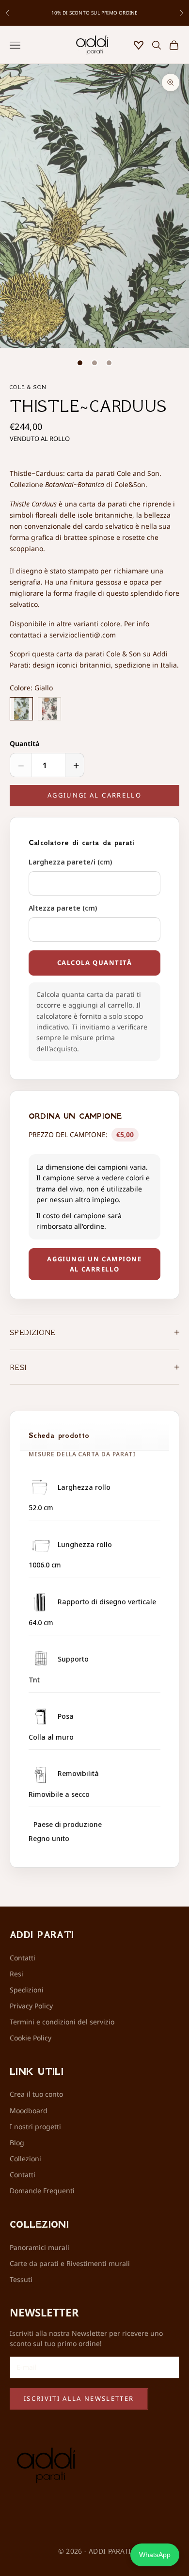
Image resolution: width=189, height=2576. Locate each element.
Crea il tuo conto (36, 2094)
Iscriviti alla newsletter (79, 2398)
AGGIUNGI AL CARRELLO (94, 795)
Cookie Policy (31, 2038)
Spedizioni (27, 1990)
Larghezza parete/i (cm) (70, 862)
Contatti (23, 1958)
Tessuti (21, 2279)
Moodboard (29, 2111)
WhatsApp (155, 2555)
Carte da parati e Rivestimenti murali (70, 2263)
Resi (16, 1974)
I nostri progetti (35, 2127)
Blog (17, 2143)
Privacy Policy (31, 2006)
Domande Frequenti (42, 2191)
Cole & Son (28, 387)
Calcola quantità (95, 962)
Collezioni (25, 2159)
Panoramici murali (39, 2247)
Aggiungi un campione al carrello (94, 1264)
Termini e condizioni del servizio (62, 2022)
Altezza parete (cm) (63, 908)
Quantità (24, 743)
